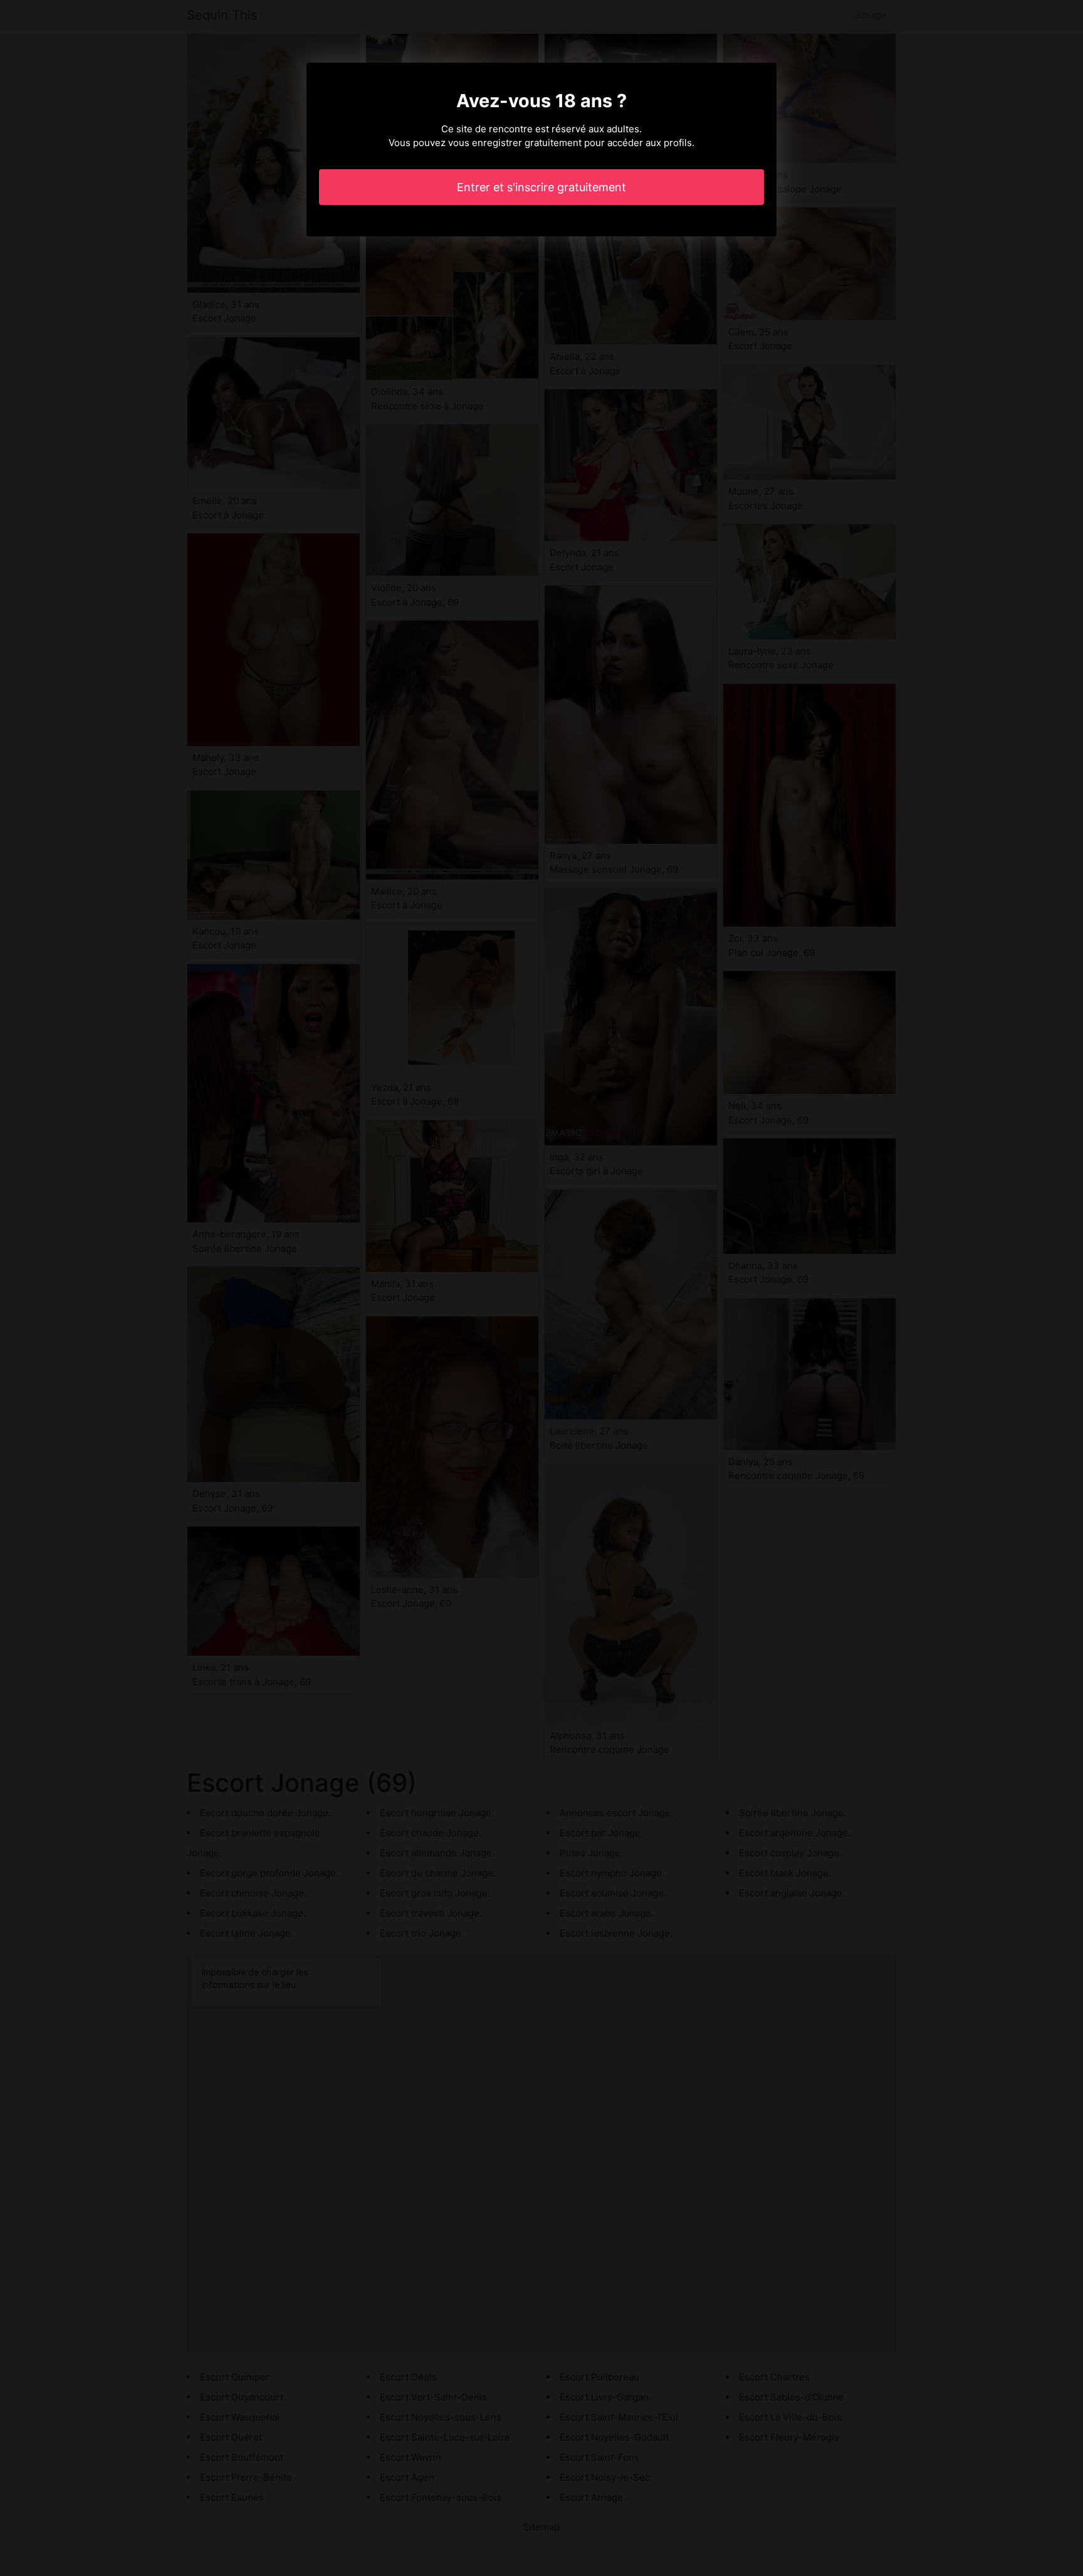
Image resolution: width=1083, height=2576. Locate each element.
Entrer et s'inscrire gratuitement (541, 187)
